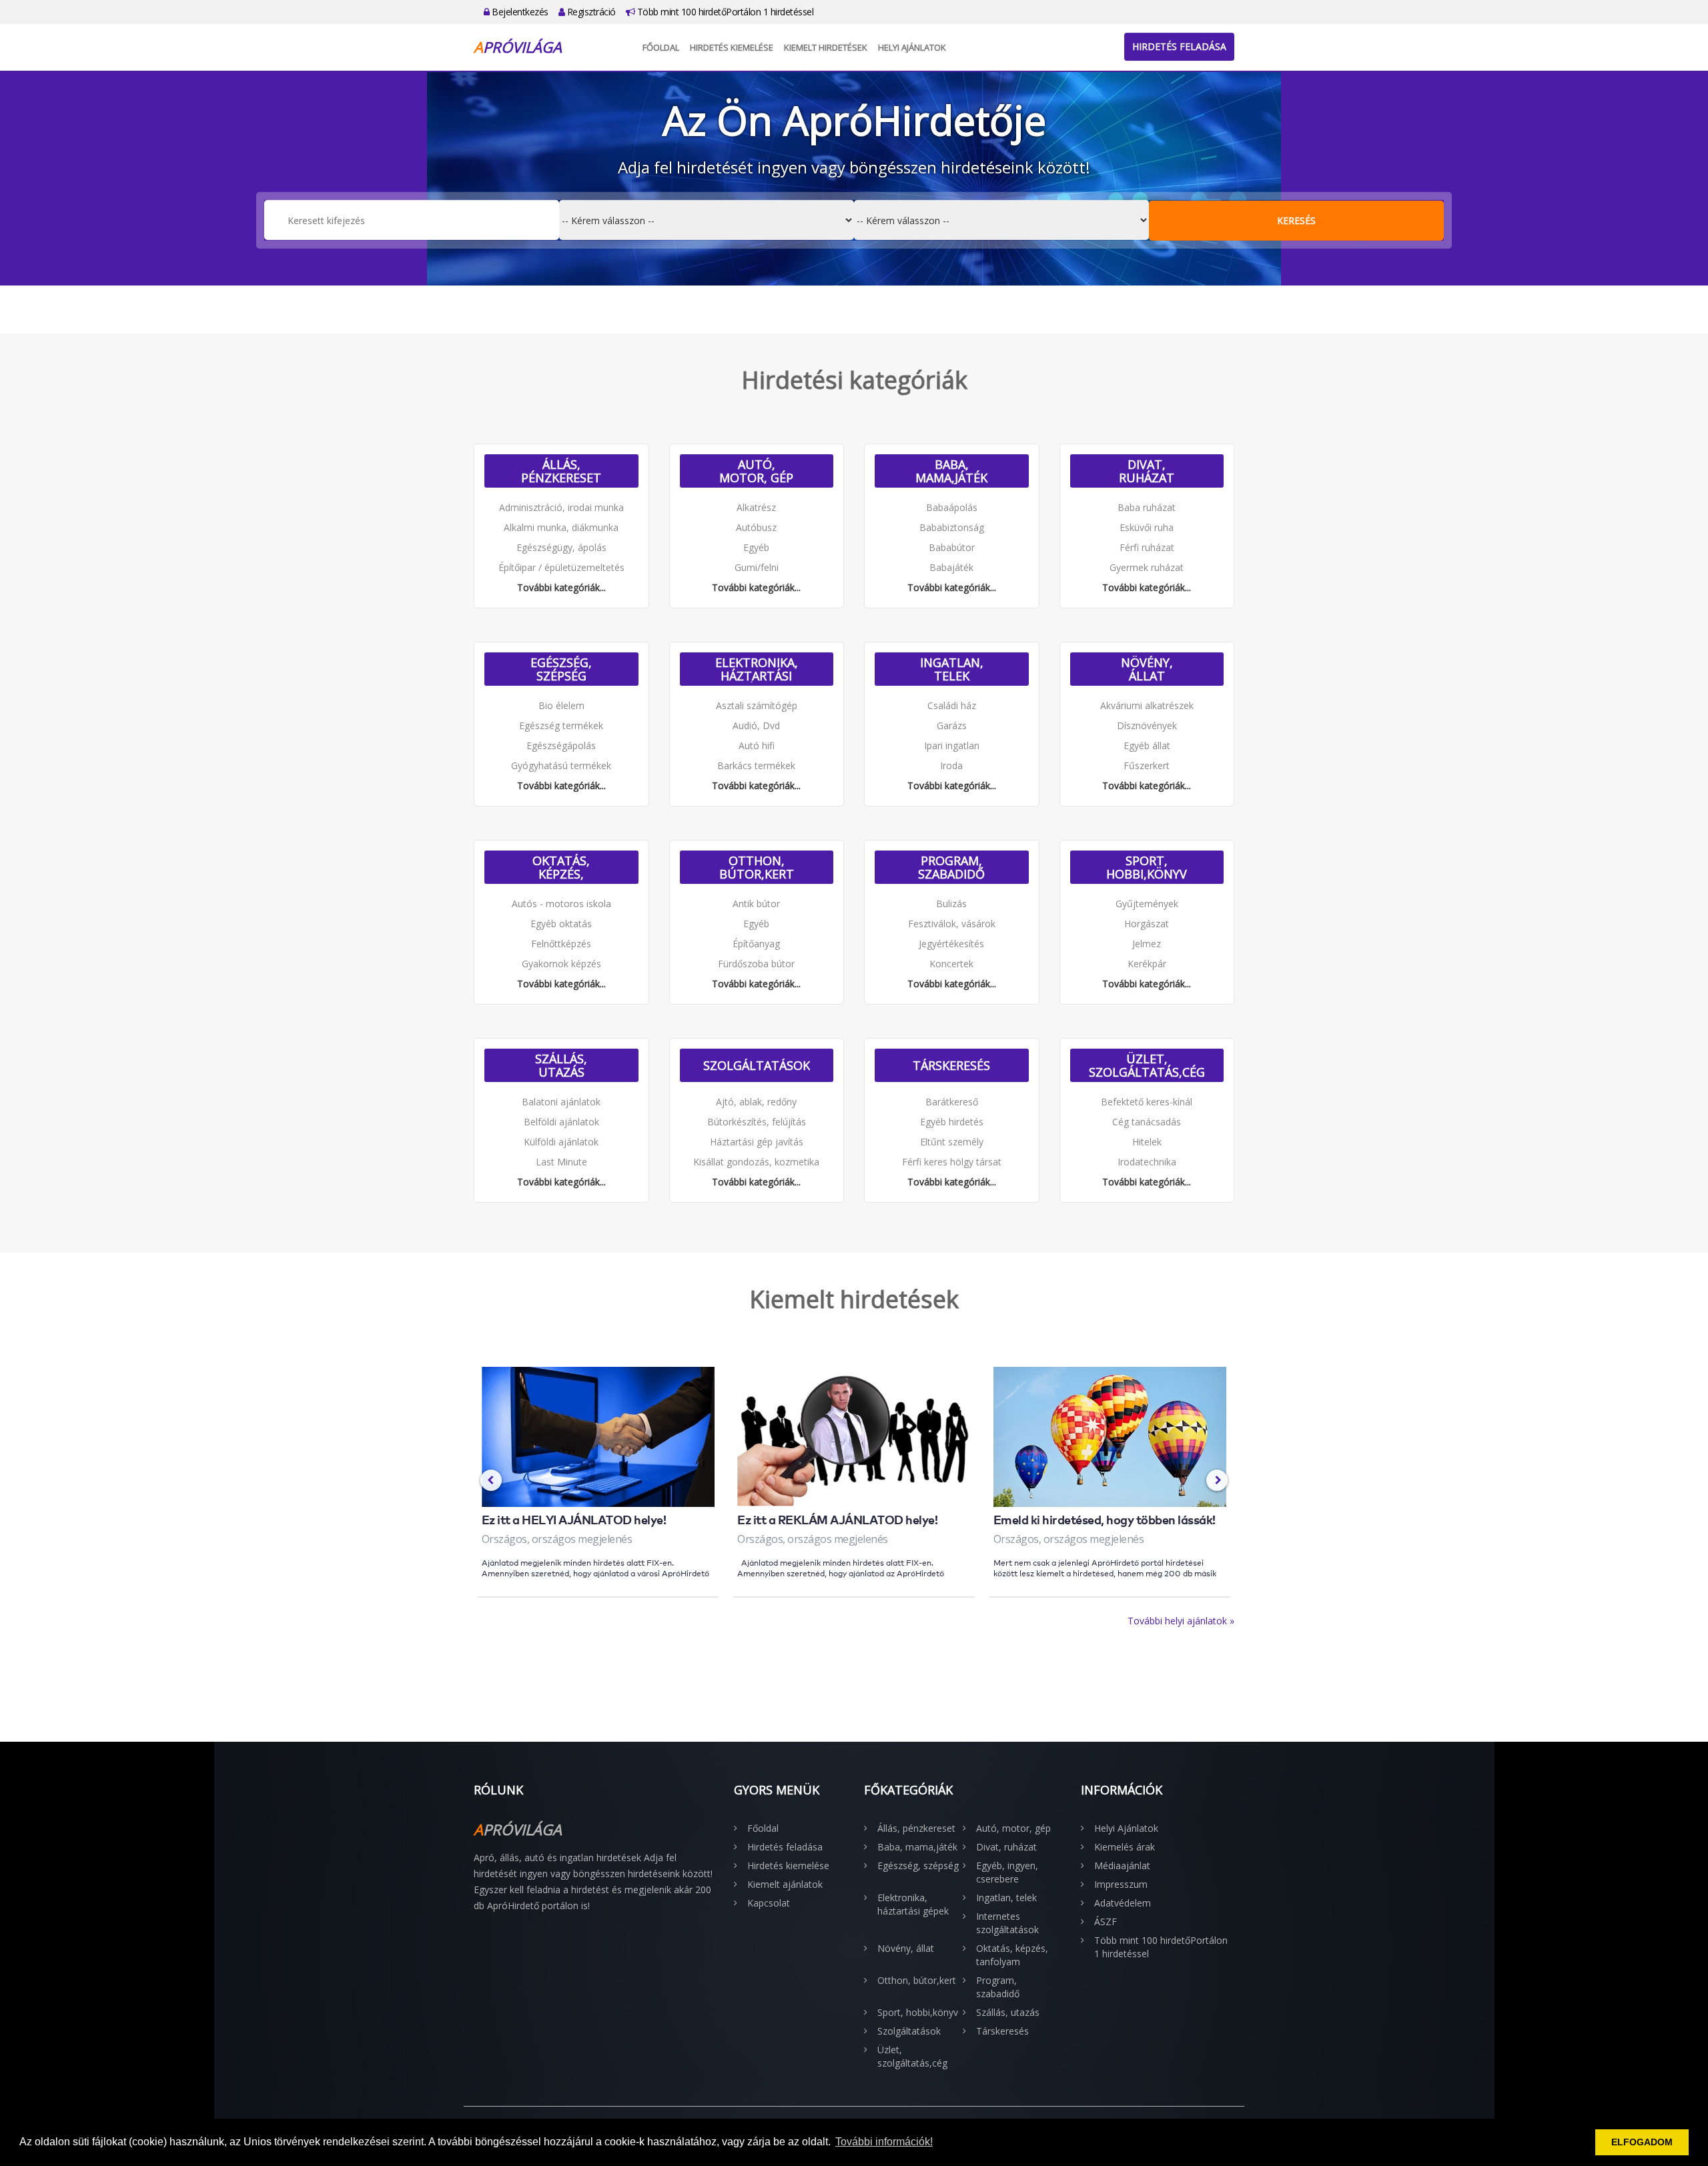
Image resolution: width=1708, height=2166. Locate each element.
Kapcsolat (769, 1903)
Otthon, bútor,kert (757, 867)
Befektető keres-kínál (1147, 1102)
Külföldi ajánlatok (561, 1142)
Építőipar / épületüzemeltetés (561, 567)
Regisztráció (590, 12)
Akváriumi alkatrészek (1147, 705)
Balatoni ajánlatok (561, 1102)
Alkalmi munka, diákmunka (561, 527)
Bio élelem (561, 705)
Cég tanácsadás (1147, 1122)
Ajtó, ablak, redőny (756, 1102)
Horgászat (1147, 924)
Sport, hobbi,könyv (1147, 867)
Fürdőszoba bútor (756, 964)
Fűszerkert (1147, 765)
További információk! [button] (884, 2142)
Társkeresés (951, 1065)
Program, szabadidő (951, 867)
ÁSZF (1106, 1922)
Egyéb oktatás (561, 924)
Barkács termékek (756, 765)
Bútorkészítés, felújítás (757, 1122)
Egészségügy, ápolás (561, 547)
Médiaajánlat (1122, 1865)
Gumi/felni (757, 567)
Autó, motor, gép (756, 471)
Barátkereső (952, 1102)
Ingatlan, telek (952, 669)
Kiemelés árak (1125, 1847)
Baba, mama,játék (951, 471)
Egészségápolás (561, 745)
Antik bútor (756, 904)
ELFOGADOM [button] (1642, 2142)
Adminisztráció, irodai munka (561, 507)
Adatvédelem (1123, 1903)
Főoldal (661, 47)
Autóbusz (756, 527)
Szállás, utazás (561, 1065)
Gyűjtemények (1147, 904)
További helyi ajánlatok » (1181, 1621)
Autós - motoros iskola (561, 904)
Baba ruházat (1147, 507)
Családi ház (952, 705)
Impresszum (1121, 1884)
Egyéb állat (1147, 745)
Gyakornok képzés (561, 964)
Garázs (952, 725)
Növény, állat (1147, 669)
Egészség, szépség (561, 669)
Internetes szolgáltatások (1007, 1923)
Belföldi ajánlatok (561, 1122)
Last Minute (561, 1162)
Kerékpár (1147, 964)
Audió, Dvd (756, 725)
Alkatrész (756, 507)
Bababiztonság (952, 527)
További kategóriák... (561, 587)
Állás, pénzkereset (561, 471)
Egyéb (756, 547)
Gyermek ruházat (1147, 567)
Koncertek (951, 964)
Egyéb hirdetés (952, 1122)
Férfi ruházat (1147, 547)
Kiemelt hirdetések (826, 47)
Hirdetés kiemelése (732, 47)
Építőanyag (756, 944)
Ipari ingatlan (952, 745)
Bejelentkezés (519, 12)
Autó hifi (757, 745)
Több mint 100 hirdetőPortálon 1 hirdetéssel (724, 12)
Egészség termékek (561, 725)
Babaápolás (952, 507)
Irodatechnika (1147, 1162)
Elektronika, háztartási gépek (757, 669)
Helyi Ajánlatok (912, 47)
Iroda (951, 765)
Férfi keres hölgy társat (952, 1162)
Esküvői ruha (1147, 527)
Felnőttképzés (561, 944)
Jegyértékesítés (951, 944)
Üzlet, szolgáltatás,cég (1147, 1065)
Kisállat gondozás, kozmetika (756, 1162)
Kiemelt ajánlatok (785, 1884)
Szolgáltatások (757, 1065)
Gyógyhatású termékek (561, 765)
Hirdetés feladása (1179, 46)
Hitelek (1147, 1142)
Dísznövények (1147, 725)
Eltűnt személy (952, 1142)
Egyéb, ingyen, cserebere (1007, 1872)
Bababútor (952, 547)
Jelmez (1147, 944)
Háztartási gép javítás (757, 1142)
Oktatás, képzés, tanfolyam (561, 867)
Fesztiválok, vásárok (952, 924)
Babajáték (951, 567)
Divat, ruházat (1147, 471)
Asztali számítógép (757, 705)
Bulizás (951, 904)
